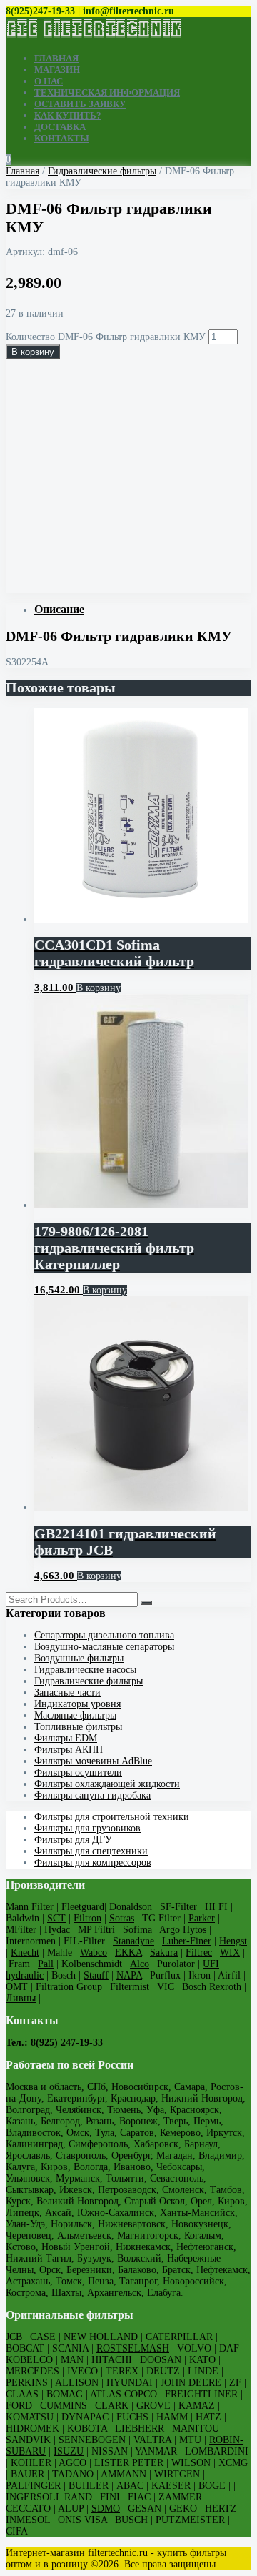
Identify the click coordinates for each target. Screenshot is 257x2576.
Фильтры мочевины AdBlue (93, 1761)
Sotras (122, 1918)
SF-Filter (178, 1907)
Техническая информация (107, 93)
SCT (56, 1918)
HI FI (216, 1907)
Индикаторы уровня (77, 1704)
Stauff (96, 1975)
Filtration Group (69, 1987)
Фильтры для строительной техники (112, 1817)
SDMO (106, 2508)
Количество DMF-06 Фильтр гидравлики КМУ (106, 337)
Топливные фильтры (78, 1727)
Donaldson (131, 1907)
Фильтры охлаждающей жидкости (107, 1784)
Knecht (25, 1953)
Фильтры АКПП (69, 1750)
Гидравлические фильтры (102, 171)
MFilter (21, 1930)
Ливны (21, 1998)
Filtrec (199, 1953)
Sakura (164, 1953)
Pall (46, 1964)
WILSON (191, 2463)
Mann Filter (30, 1907)
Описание (59, 609)
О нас (49, 81)
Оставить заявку (80, 104)
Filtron (87, 1918)
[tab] (143, 610)
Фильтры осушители (78, 1772)
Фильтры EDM (66, 1738)
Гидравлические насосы (85, 1670)
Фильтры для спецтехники (91, 1851)
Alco (140, 1964)
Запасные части (67, 1692)
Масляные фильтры (75, 1715)
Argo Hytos (183, 1930)
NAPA (129, 1975)
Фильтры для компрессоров (93, 1863)
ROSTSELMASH (133, 2348)
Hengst (233, 1941)
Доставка (60, 127)
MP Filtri (96, 1930)
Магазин (57, 70)
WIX (230, 1953)
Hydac (57, 1930)
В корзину (33, 352)
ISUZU (69, 2451)
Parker (202, 1918)
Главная (56, 58)
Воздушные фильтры (79, 1658)
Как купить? (68, 115)
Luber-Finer (187, 1941)
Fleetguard (83, 1907)
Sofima (137, 1930)
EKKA (128, 1953)
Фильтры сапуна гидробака (92, 1795)
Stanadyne (133, 1941)
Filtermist (130, 1987)
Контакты (62, 138)
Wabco (94, 1953)
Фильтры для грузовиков (87, 1828)
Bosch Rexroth (212, 1987)
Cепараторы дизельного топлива (104, 1635)
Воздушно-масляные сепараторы (104, 1647)
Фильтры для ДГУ (73, 1840)
